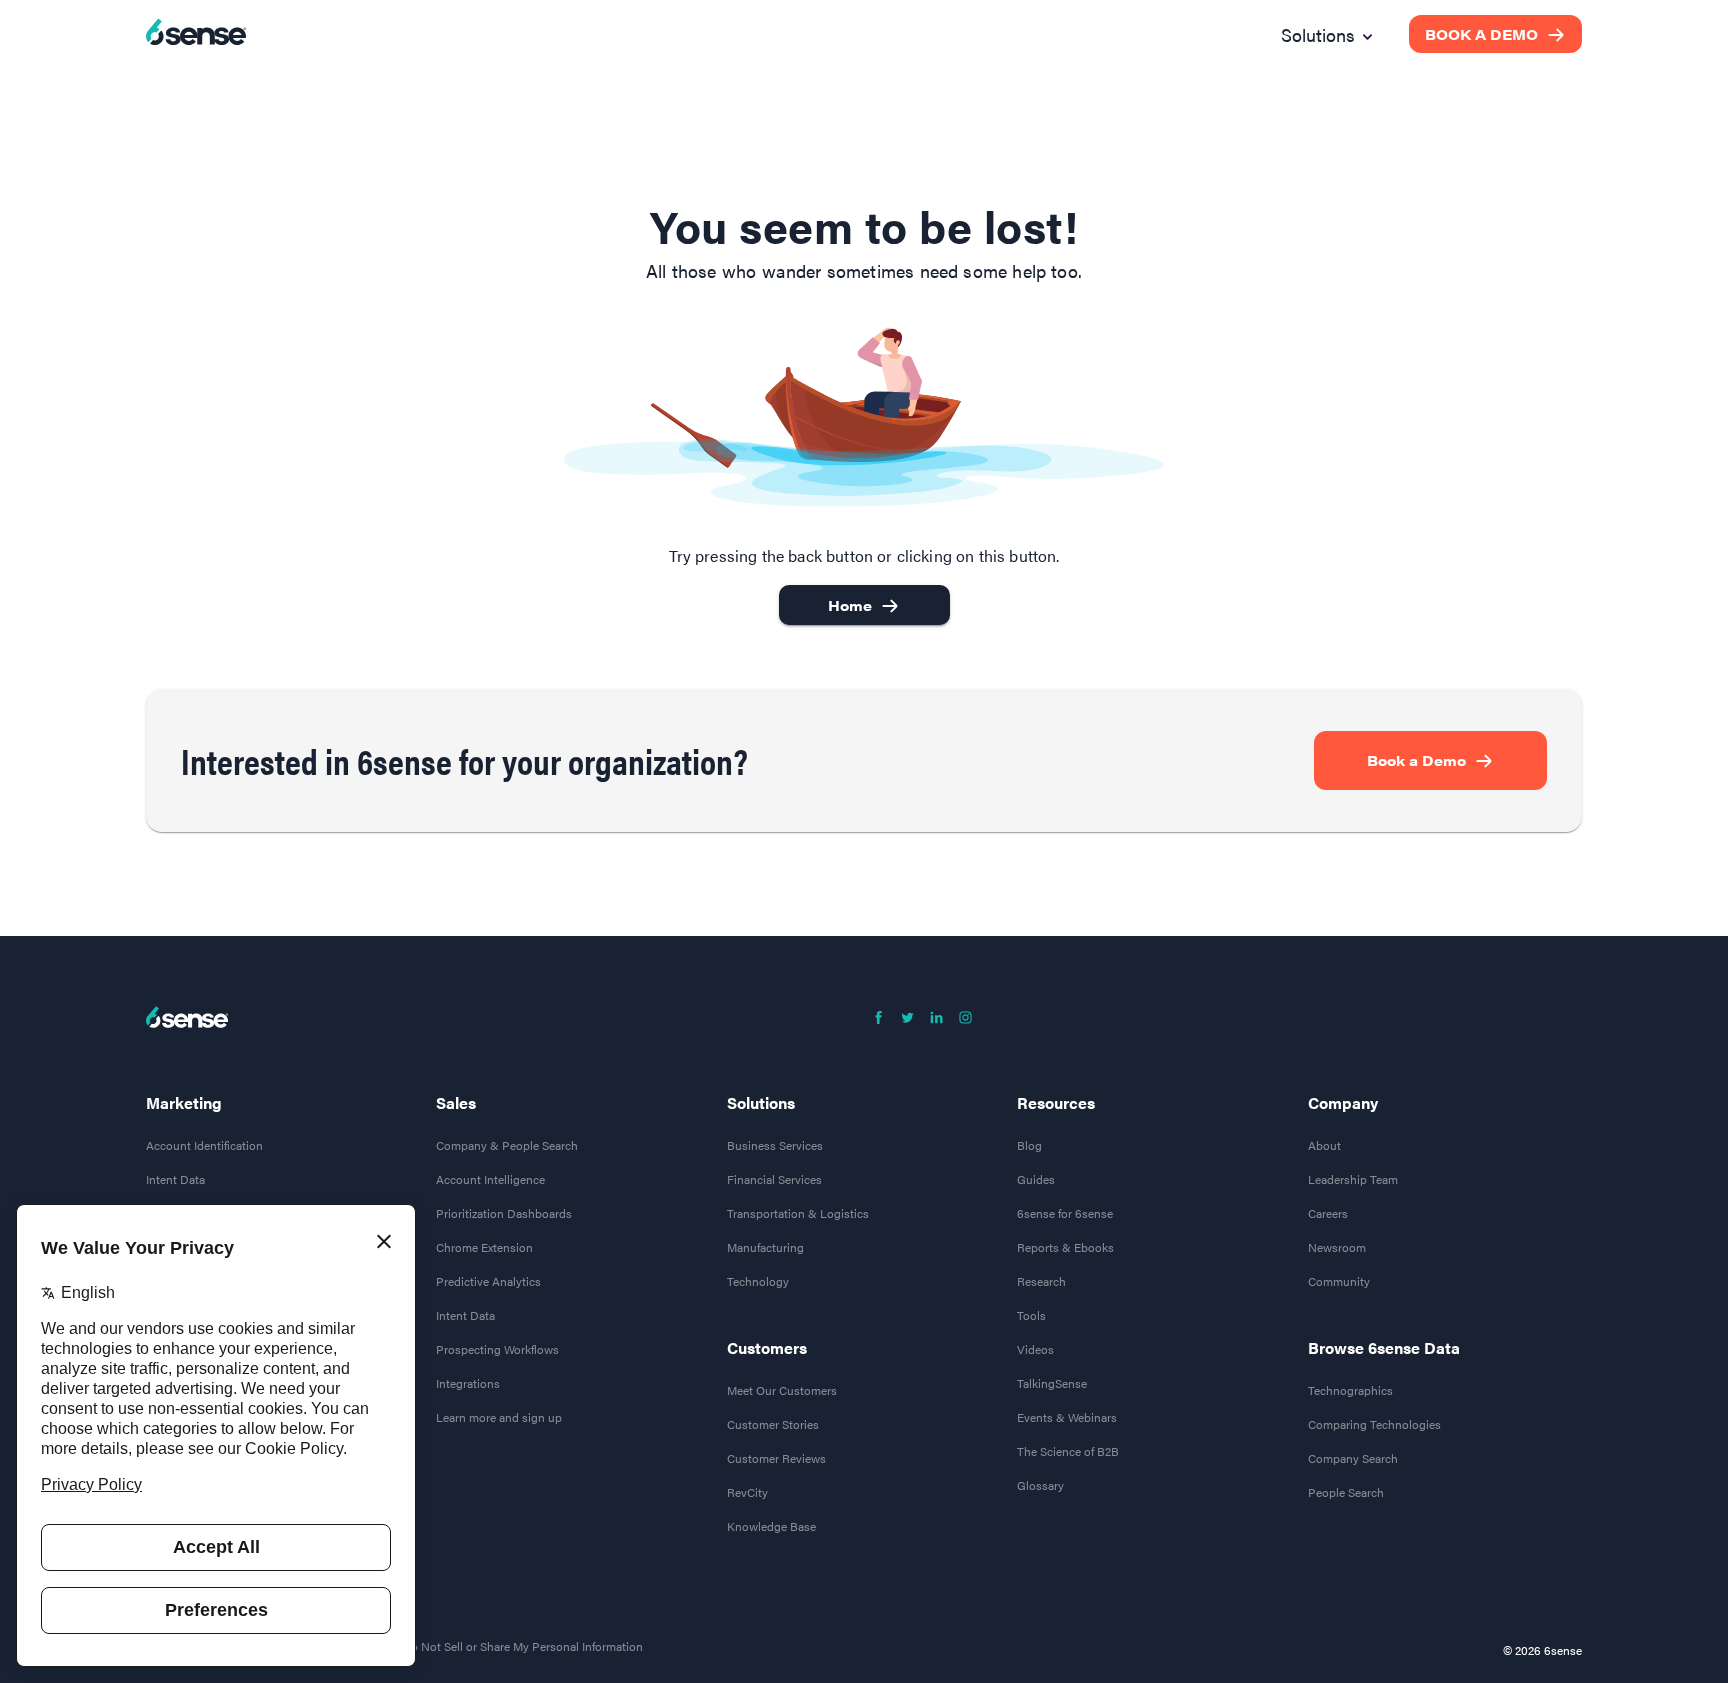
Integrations (468, 1383)
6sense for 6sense (1065, 1213)
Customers (767, 1348)
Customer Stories (773, 1424)
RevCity (747, 1492)
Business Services (775, 1145)
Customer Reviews (776, 1458)
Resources (1056, 1103)
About (1324, 1145)
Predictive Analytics (488, 1281)
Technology (758, 1281)
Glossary (1040, 1485)
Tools (1031, 1315)
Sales (456, 1103)
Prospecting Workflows (497, 1349)
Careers (1328, 1213)
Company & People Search (507, 1145)
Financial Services (774, 1179)
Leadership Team (1353, 1179)
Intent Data (175, 1179)
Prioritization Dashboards (504, 1213)
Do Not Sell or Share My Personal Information (522, 1646)
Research (1041, 1281)
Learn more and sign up (499, 1417)
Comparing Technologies (1374, 1424)
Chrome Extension (484, 1247)
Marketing (184, 1103)
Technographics (1350, 1390)
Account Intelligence (490, 1179)
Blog (1029, 1145)
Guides (1036, 1179)
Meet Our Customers (782, 1390)
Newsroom (1337, 1247)
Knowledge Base (771, 1526)
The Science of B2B (1068, 1451)
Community (1339, 1281)
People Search (1346, 1492)
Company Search (1353, 1458)
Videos (1035, 1349)
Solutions (761, 1103)
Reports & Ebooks (1065, 1247)
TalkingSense (1052, 1383)
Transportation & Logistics (798, 1213)
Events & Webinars (1067, 1417)
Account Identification (204, 1145)
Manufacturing (765, 1247)
